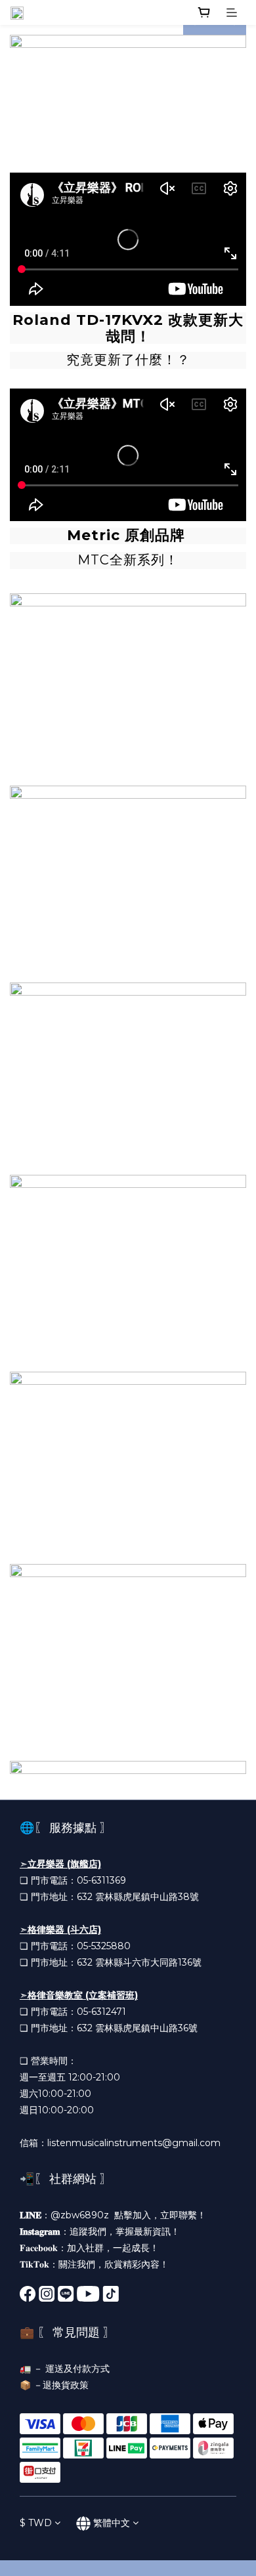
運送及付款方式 (77, 2369)
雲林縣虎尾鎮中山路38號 (147, 1897)
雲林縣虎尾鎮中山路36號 (146, 2028)
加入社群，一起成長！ (113, 2248)
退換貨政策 (66, 2385)
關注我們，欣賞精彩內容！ (114, 2264)
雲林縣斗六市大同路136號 (148, 1962)
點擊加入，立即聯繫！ (160, 2215)
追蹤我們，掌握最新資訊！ (125, 2231)
